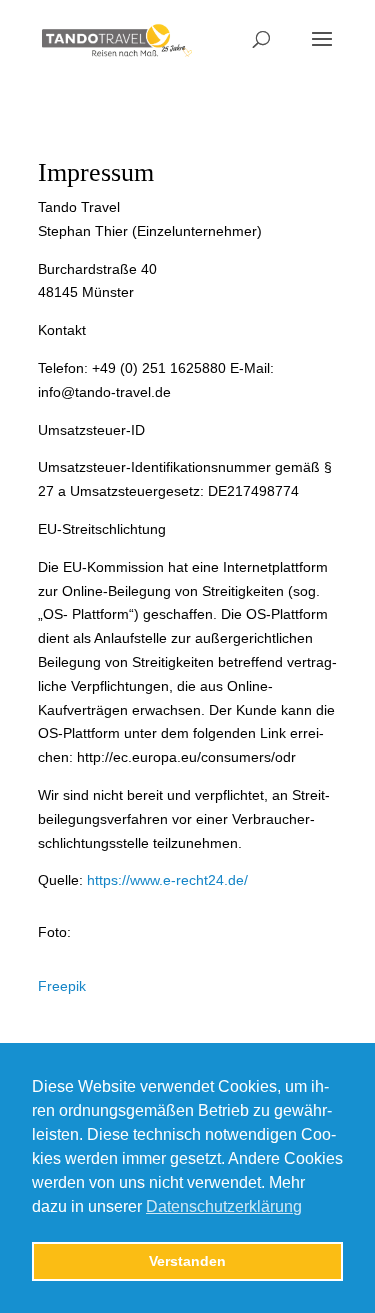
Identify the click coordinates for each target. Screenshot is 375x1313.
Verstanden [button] (187, 1261)
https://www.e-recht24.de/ (167, 880)
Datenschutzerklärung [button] (224, 1206)
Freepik (62, 986)
